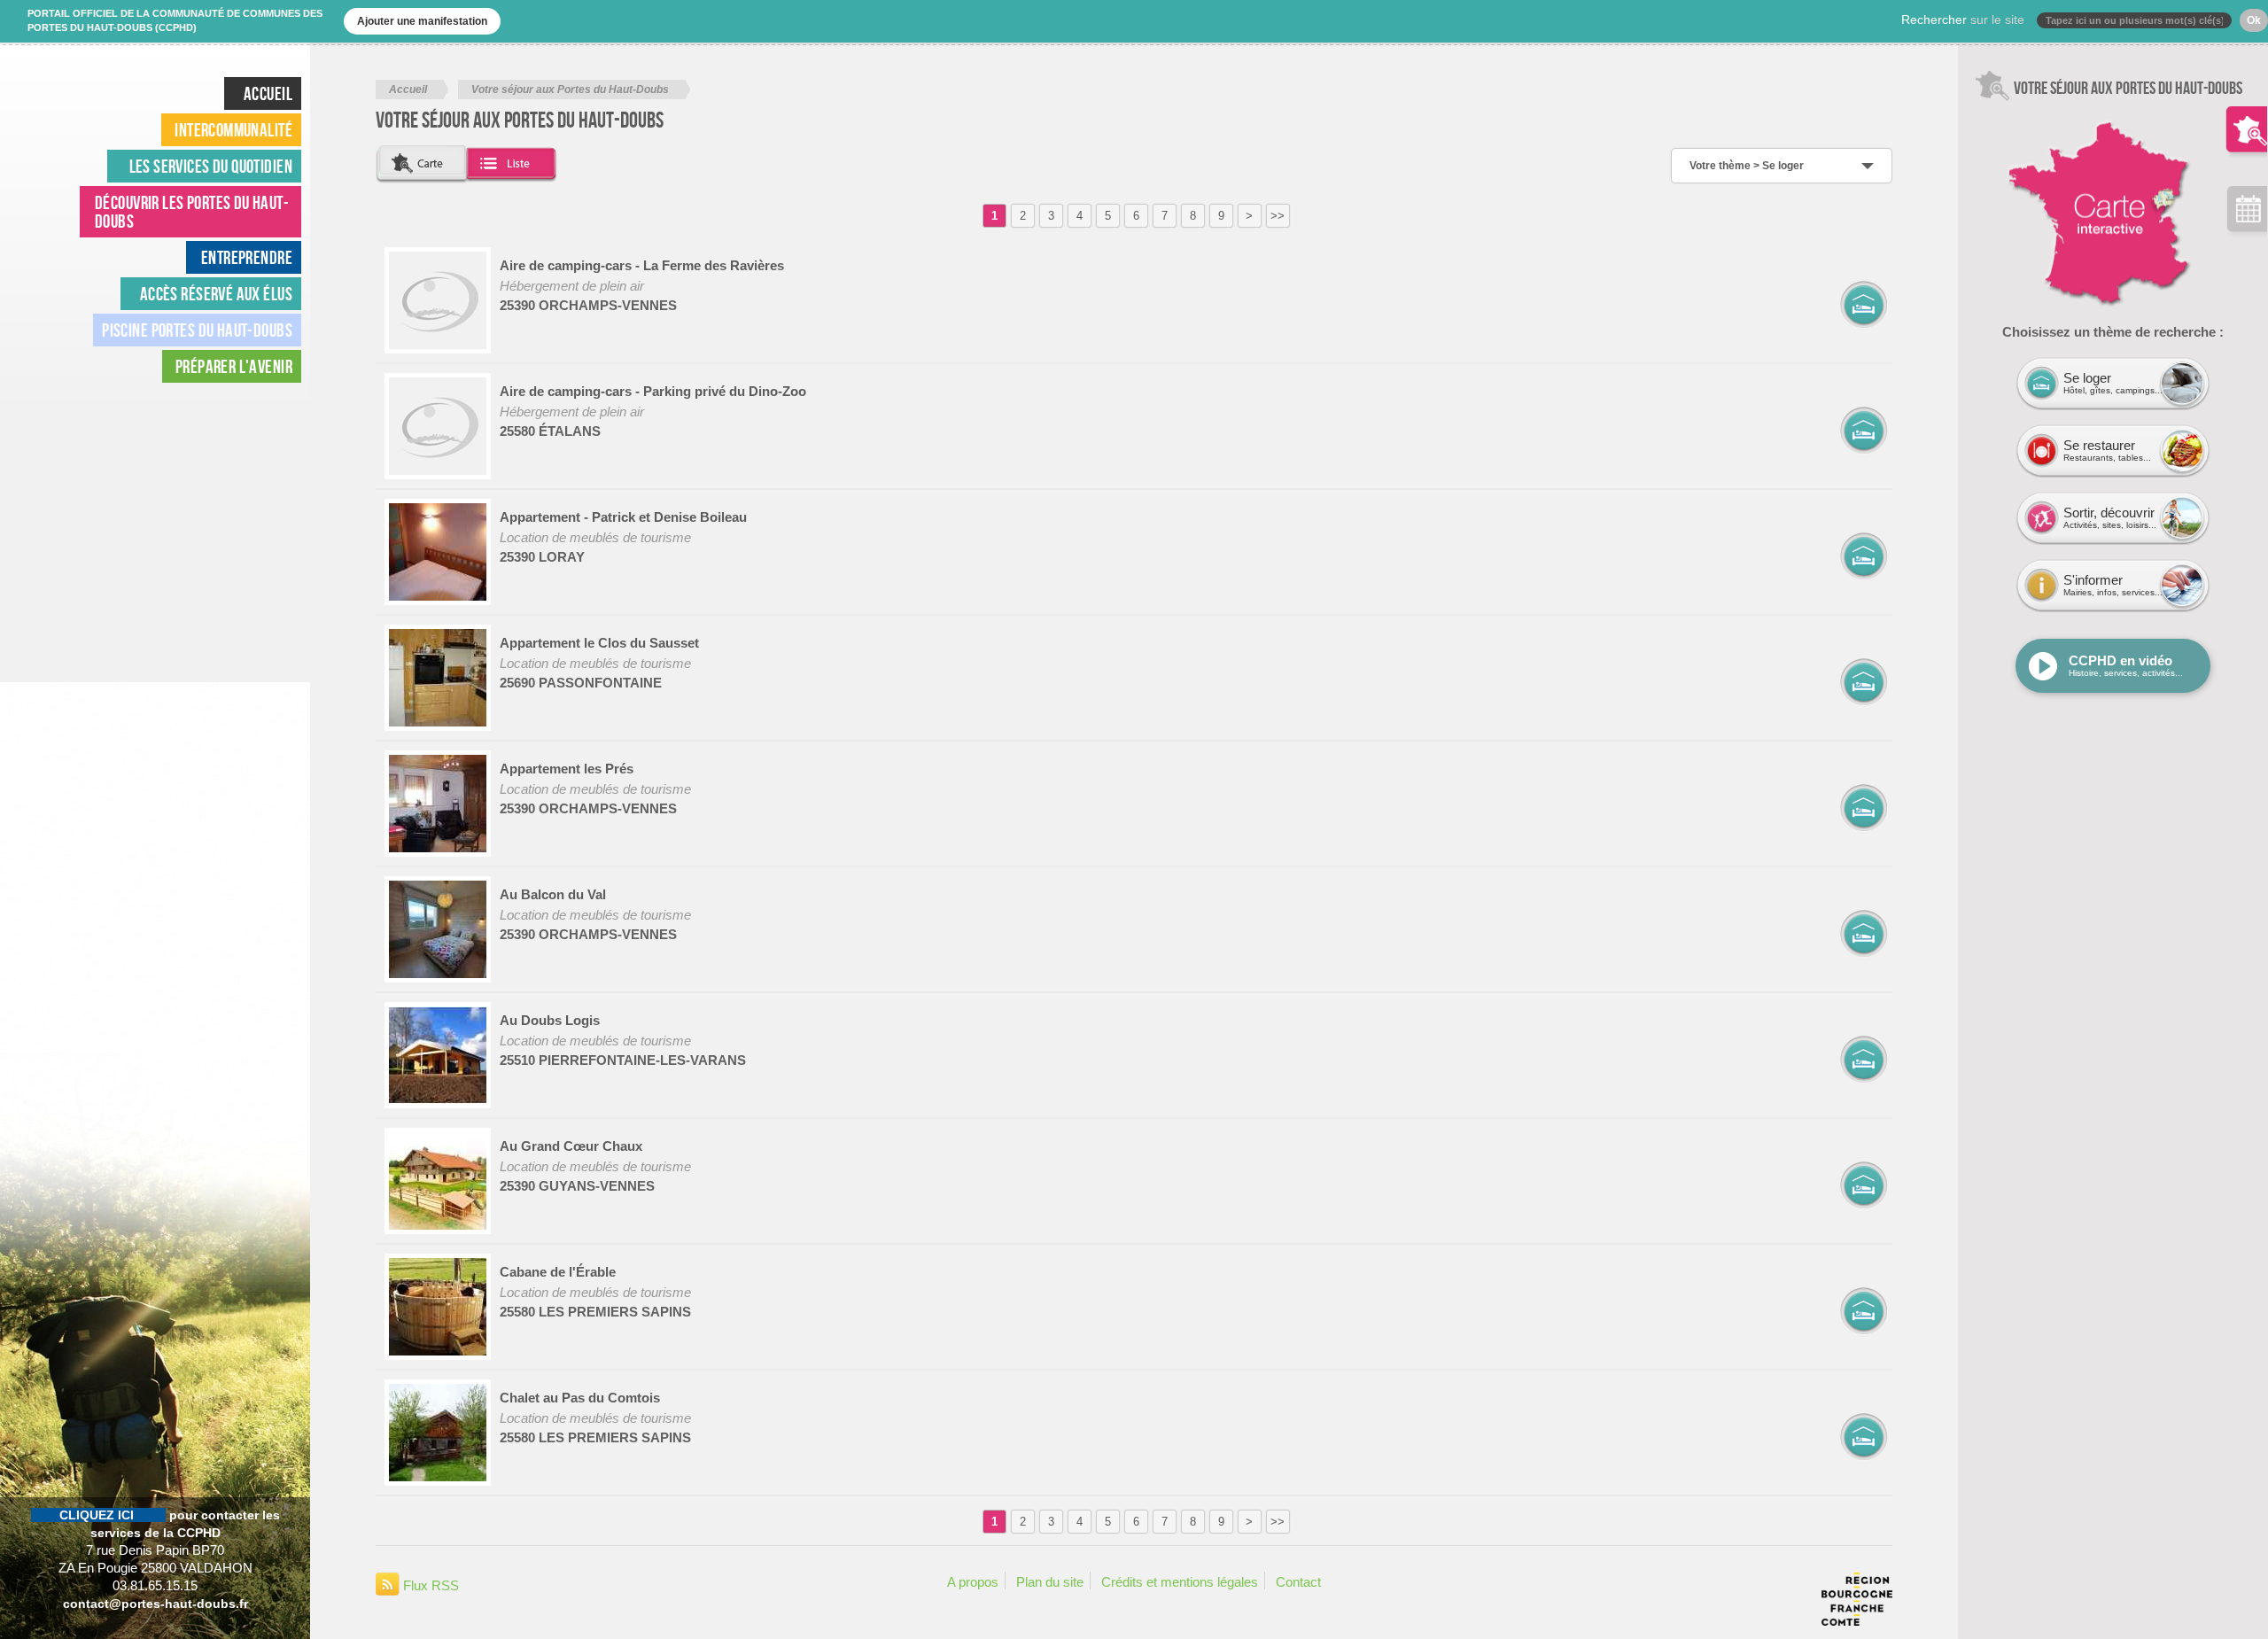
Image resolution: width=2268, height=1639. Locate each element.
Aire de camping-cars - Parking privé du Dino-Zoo (653, 391)
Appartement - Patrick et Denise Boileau (623, 517)
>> (1278, 216)
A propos (973, 1582)
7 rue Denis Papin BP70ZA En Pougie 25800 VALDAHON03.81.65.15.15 (155, 1550)
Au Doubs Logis (550, 1020)
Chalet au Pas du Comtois (580, 1398)
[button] (423, 164)
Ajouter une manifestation (422, 21)
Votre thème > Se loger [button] (1747, 166)
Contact (1298, 1582)
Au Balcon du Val (553, 894)
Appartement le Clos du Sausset (599, 643)
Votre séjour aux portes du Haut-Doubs (2247, 116)
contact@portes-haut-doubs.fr (155, 1604)
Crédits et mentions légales (1180, 1582)
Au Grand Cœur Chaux (571, 1146)
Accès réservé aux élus (216, 294)
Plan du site (1050, 1582)
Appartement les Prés (567, 769)
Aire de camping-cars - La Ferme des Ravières (642, 265)
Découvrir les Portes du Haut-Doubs (192, 212)
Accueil (408, 89)
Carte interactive (2041, 110)
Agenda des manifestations (2247, 213)
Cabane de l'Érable (558, 1272)
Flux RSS (429, 1585)
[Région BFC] (1857, 1616)
